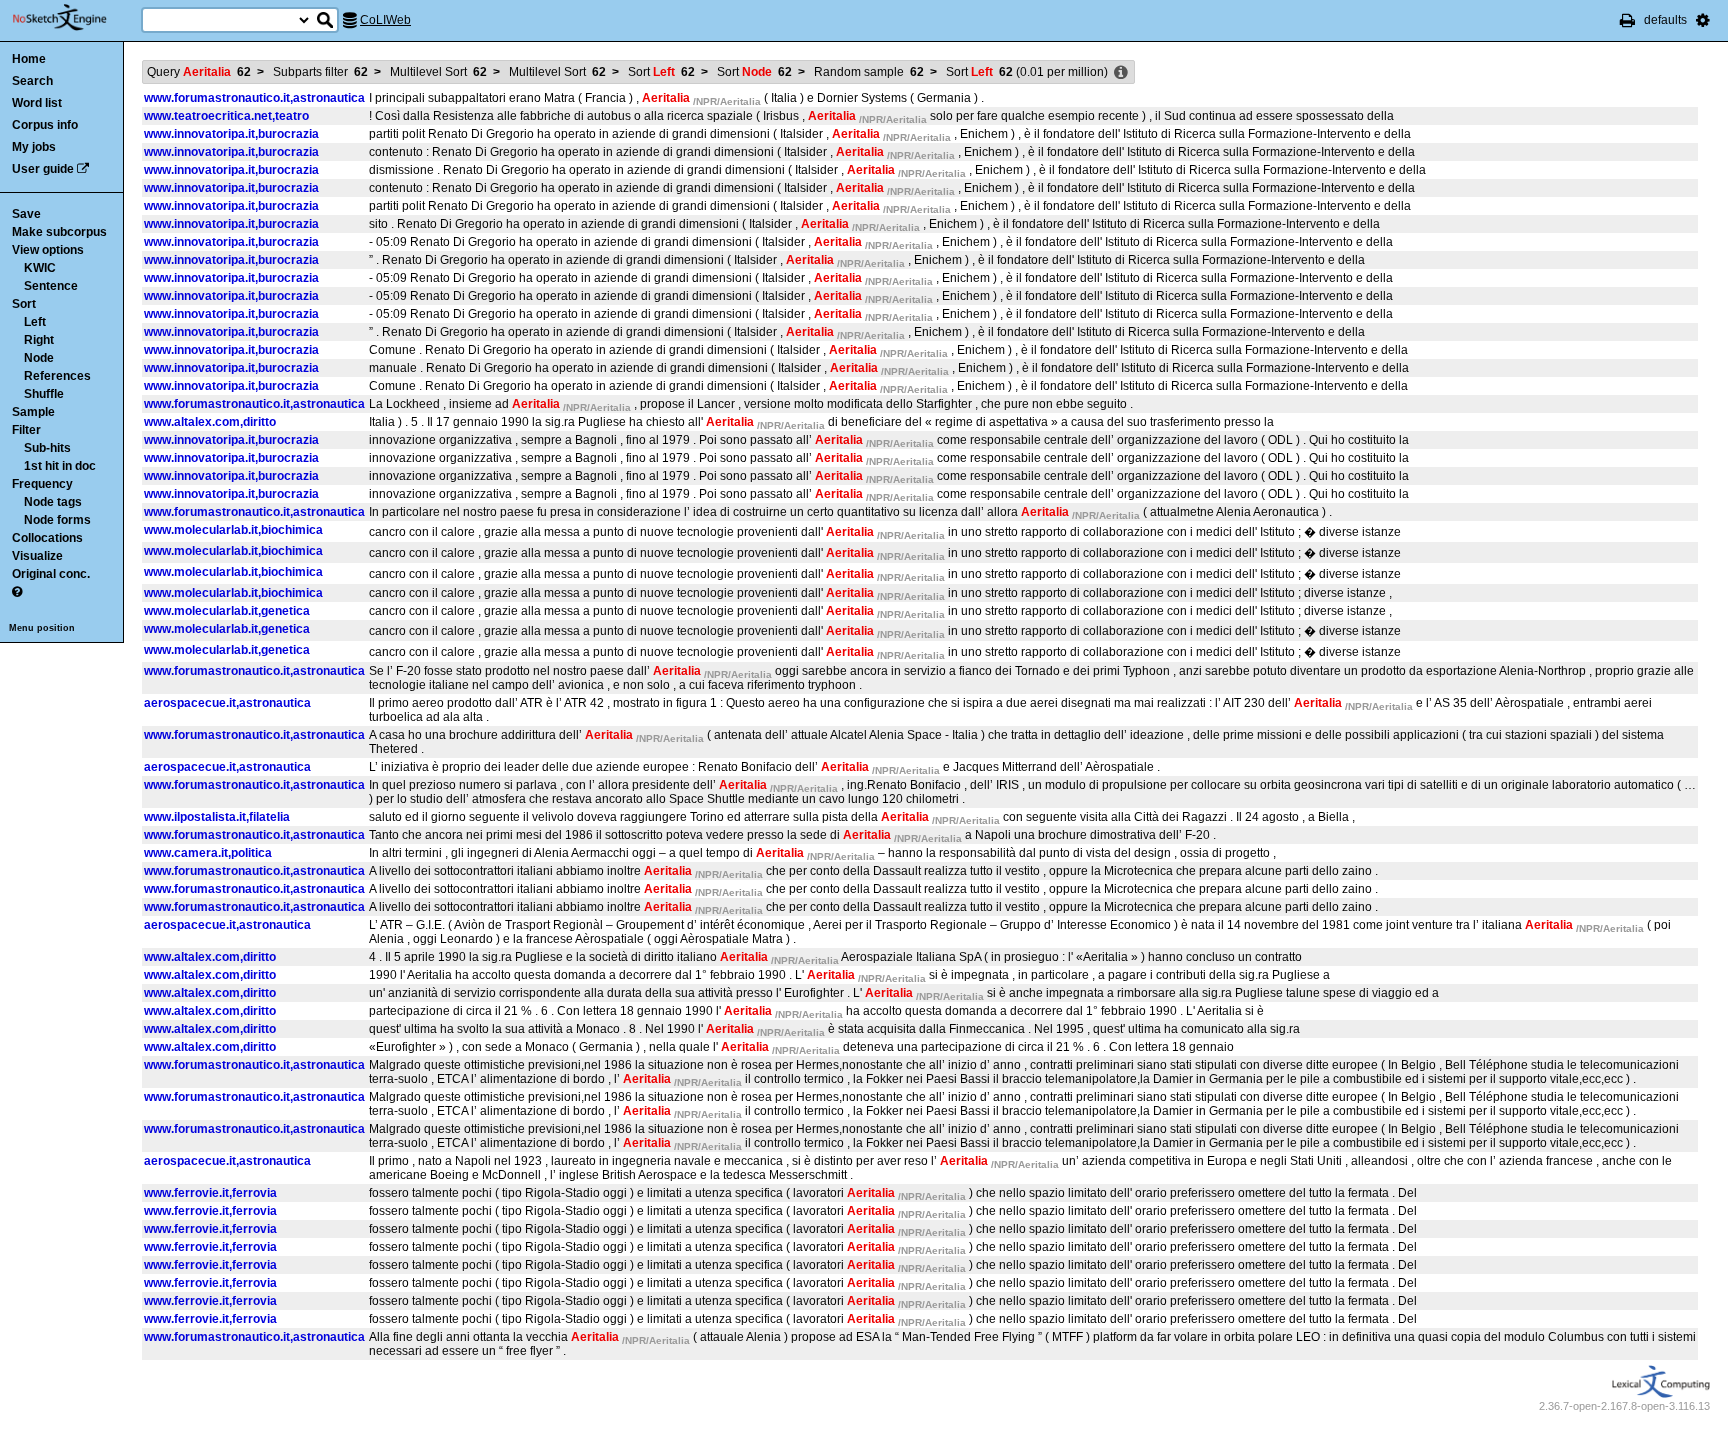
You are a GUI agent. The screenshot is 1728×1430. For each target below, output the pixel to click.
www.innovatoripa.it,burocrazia (231, 134)
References (57, 376)
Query (199, 72)
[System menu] (1703, 20)
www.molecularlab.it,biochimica (233, 530)
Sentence (51, 286)
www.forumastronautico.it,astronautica (254, 98)
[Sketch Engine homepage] (74, 18)
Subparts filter (320, 72)
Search (32, 81)
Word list (37, 103)
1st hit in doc (60, 466)
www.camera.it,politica (208, 853)
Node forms (57, 520)
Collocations (47, 538)
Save (26, 214)
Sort (24, 304)
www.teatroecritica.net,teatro (226, 116)
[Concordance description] (1121, 73)
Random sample (869, 72)
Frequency (42, 484)
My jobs (34, 147)
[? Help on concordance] (17, 592)
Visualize (37, 556)
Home (29, 59)
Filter (26, 430)
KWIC (40, 268)
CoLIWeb (385, 20)
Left (35, 322)
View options (48, 250)
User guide (43, 169)
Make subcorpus (59, 232)
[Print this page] (1627, 20)
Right (39, 340)
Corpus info (45, 125)
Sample (33, 412)
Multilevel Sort (438, 72)
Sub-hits (47, 448)
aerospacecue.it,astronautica (227, 703)
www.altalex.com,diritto (210, 422)
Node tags (53, 502)
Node (39, 358)
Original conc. (51, 574)
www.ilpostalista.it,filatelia (217, 817)
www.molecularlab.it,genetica (227, 611)
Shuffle (44, 394)
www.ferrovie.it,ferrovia (210, 1193)
